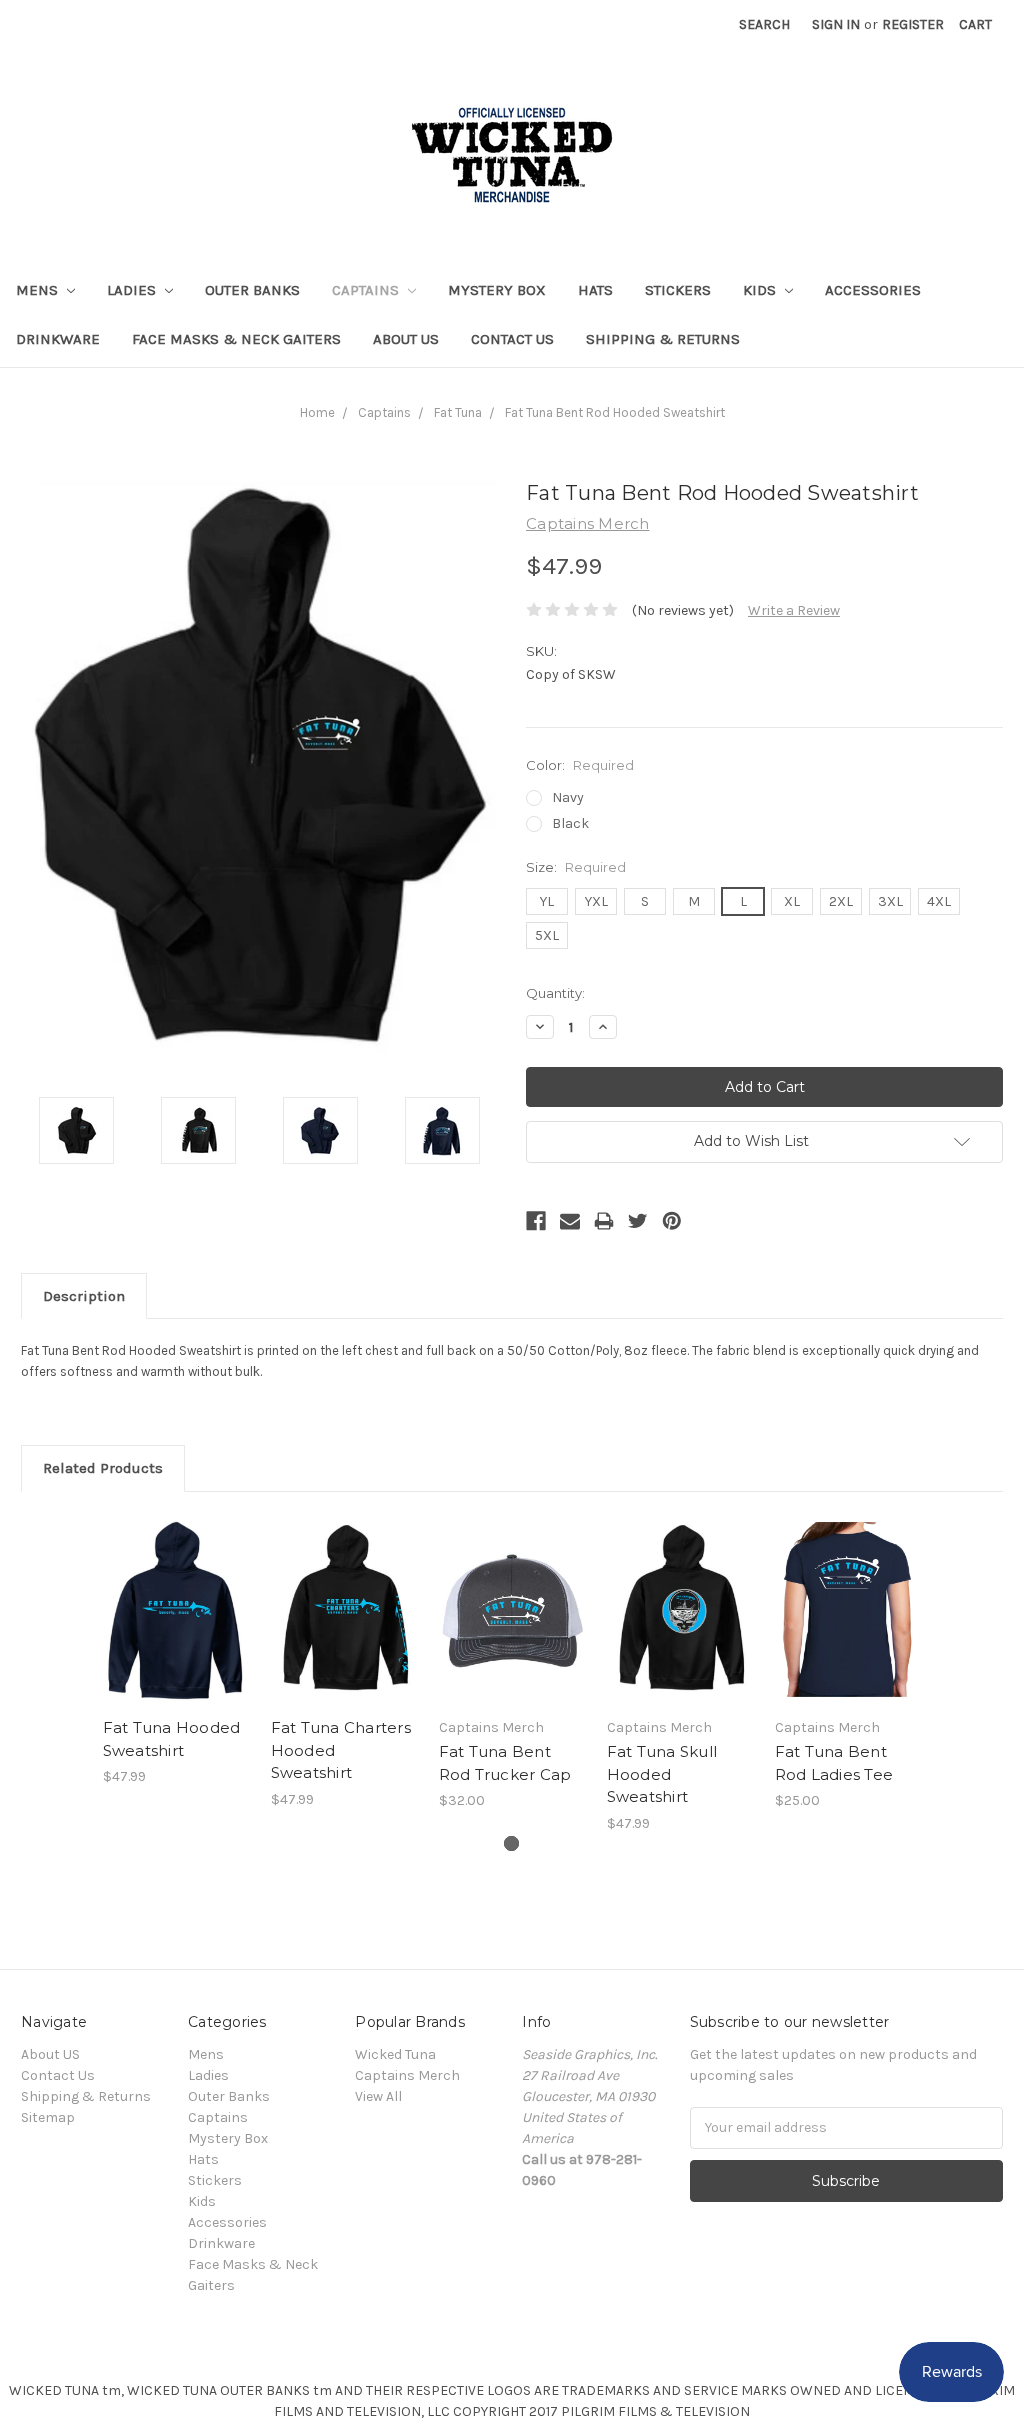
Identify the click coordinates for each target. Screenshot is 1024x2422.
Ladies (133, 290)
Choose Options (176, 1627)
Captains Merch (407, 2075)
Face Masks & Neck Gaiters (236, 339)
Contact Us (512, 339)
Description (84, 1296)
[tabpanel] (176, 1650)
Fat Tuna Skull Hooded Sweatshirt (662, 1774)
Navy (568, 797)
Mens (39, 290)
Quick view (176, 1585)
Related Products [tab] (103, 1468)
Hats (595, 290)
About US (406, 339)
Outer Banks (252, 290)
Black (570, 823)
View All (378, 2096)
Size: (576, 867)
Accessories (873, 290)
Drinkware (58, 339)
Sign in (836, 24)
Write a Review (794, 610)
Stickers (678, 290)
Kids (761, 290)
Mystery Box (497, 290)
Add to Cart (512, 1627)
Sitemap (48, 2117)
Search (764, 24)
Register (913, 24)
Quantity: (555, 993)
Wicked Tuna (395, 2054)
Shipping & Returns (663, 339)
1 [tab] (511, 1843)
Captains (367, 290)
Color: (580, 765)
